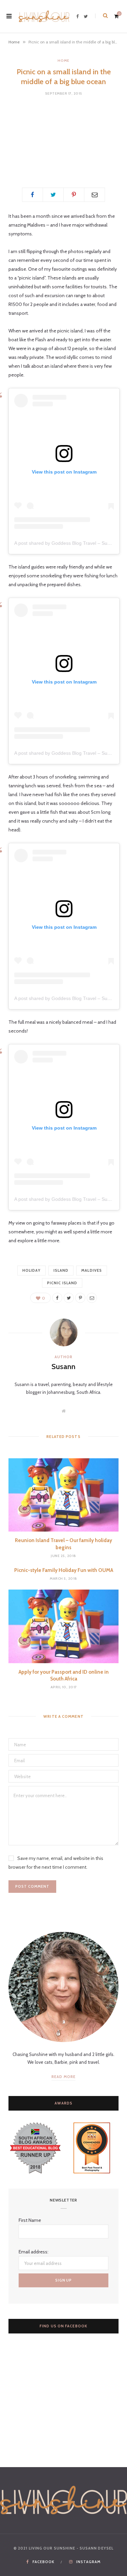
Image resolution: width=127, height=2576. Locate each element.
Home (14, 42)
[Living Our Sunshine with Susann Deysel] (44, 16)
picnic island (62, 1283)
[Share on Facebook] (33, 195)
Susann (63, 1367)
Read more (63, 2077)
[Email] (94, 195)
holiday (31, 1270)
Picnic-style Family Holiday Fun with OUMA (64, 1570)
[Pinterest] (74, 195)
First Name (30, 2220)
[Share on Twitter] (53, 195)
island (61, 1270)
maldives (92, 1270)
